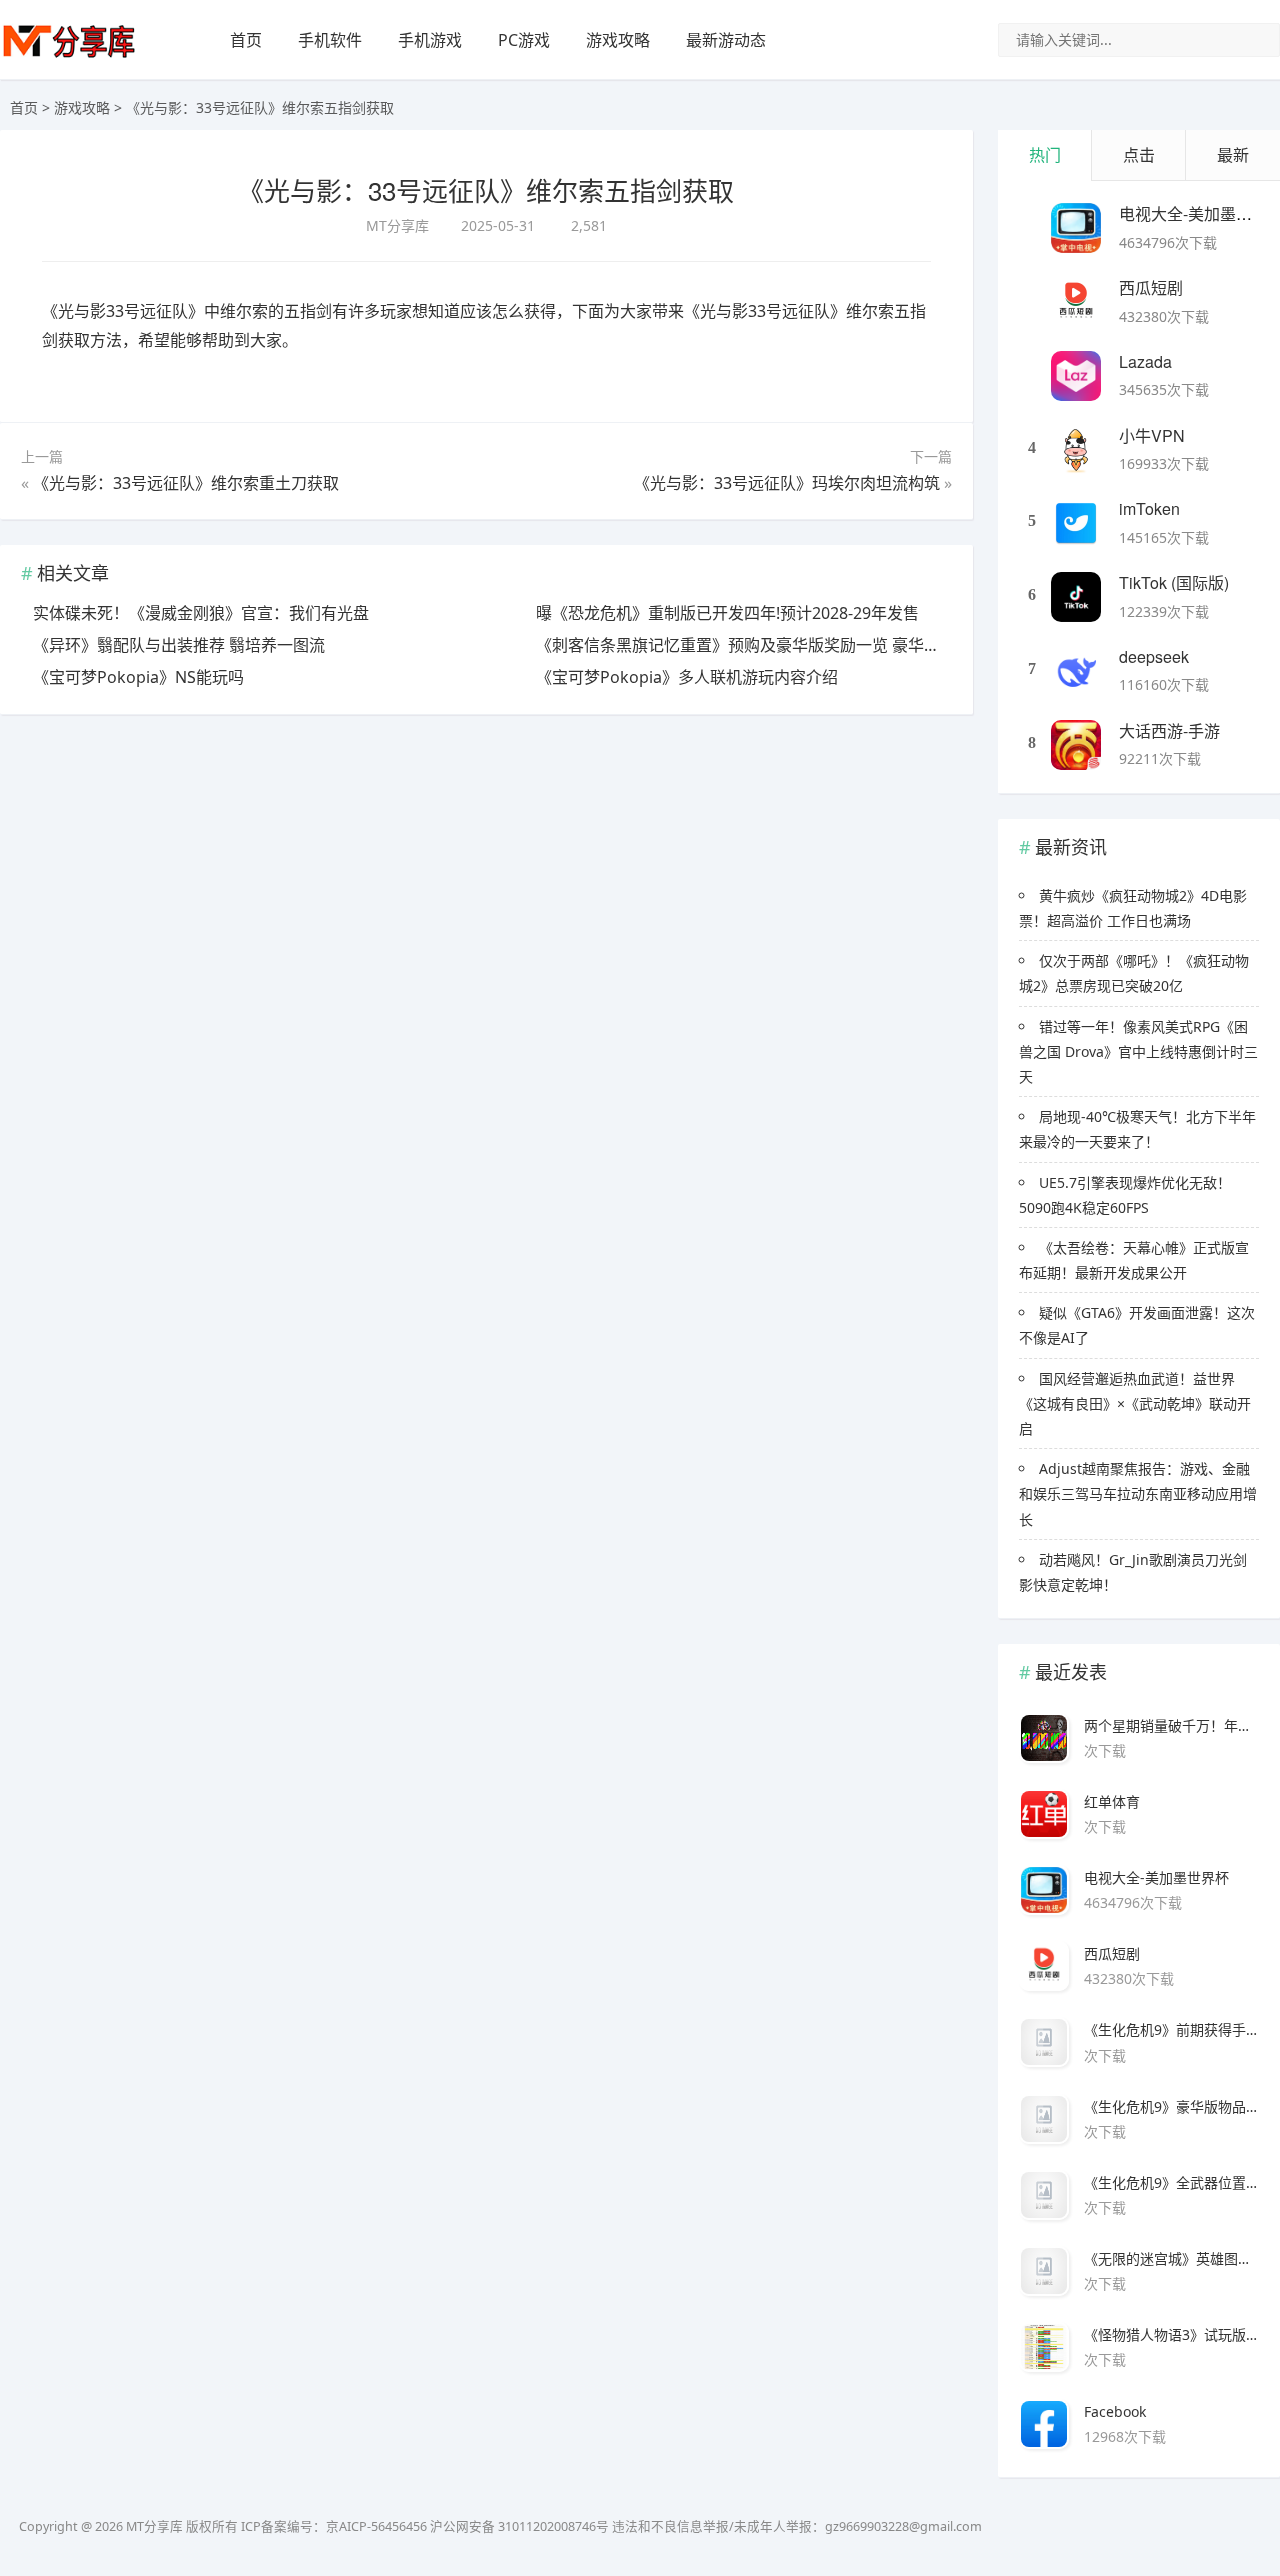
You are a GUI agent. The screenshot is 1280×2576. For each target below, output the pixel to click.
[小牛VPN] (1076, 450)
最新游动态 (726, 40)
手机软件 (330, 40)
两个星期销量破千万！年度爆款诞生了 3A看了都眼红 (1171, 1725)
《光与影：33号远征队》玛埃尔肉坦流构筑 (787, 483)
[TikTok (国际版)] (1076, 597)
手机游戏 (430, 40)
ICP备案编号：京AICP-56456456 (334, 2526)
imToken (1149, 508)
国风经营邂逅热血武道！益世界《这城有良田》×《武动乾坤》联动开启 (1135, 1403)
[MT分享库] (69, 55)
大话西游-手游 (1169, 730)
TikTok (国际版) (1174, 582)
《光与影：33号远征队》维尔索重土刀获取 (186, 483)
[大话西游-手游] (1076, 745)
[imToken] (1076, 523)
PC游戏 (524, 40)
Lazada (1145, 361)
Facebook (1115, 2411)
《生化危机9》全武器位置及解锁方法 (1171, 2182)
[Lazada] (1076, 376)
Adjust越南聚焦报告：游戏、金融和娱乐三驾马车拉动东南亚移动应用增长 (1138, 1493)
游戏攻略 (618, 40)
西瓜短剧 (1151, 287)
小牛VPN (1152, 435)
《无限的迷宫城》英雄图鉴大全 (1171, 2258)
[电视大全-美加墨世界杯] (1076, 228)
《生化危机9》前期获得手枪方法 (1171, 2029)
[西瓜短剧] (1076, 302)
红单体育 (1112, 1801)
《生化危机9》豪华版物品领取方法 (1171, 2106)
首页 (246, 40)
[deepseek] (1076, 671)
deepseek (1154, 656)
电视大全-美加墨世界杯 (1156, 1877)
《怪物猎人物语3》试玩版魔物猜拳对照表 (1171, 2334)
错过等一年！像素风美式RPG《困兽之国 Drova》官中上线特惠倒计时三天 (1138, 1051)
